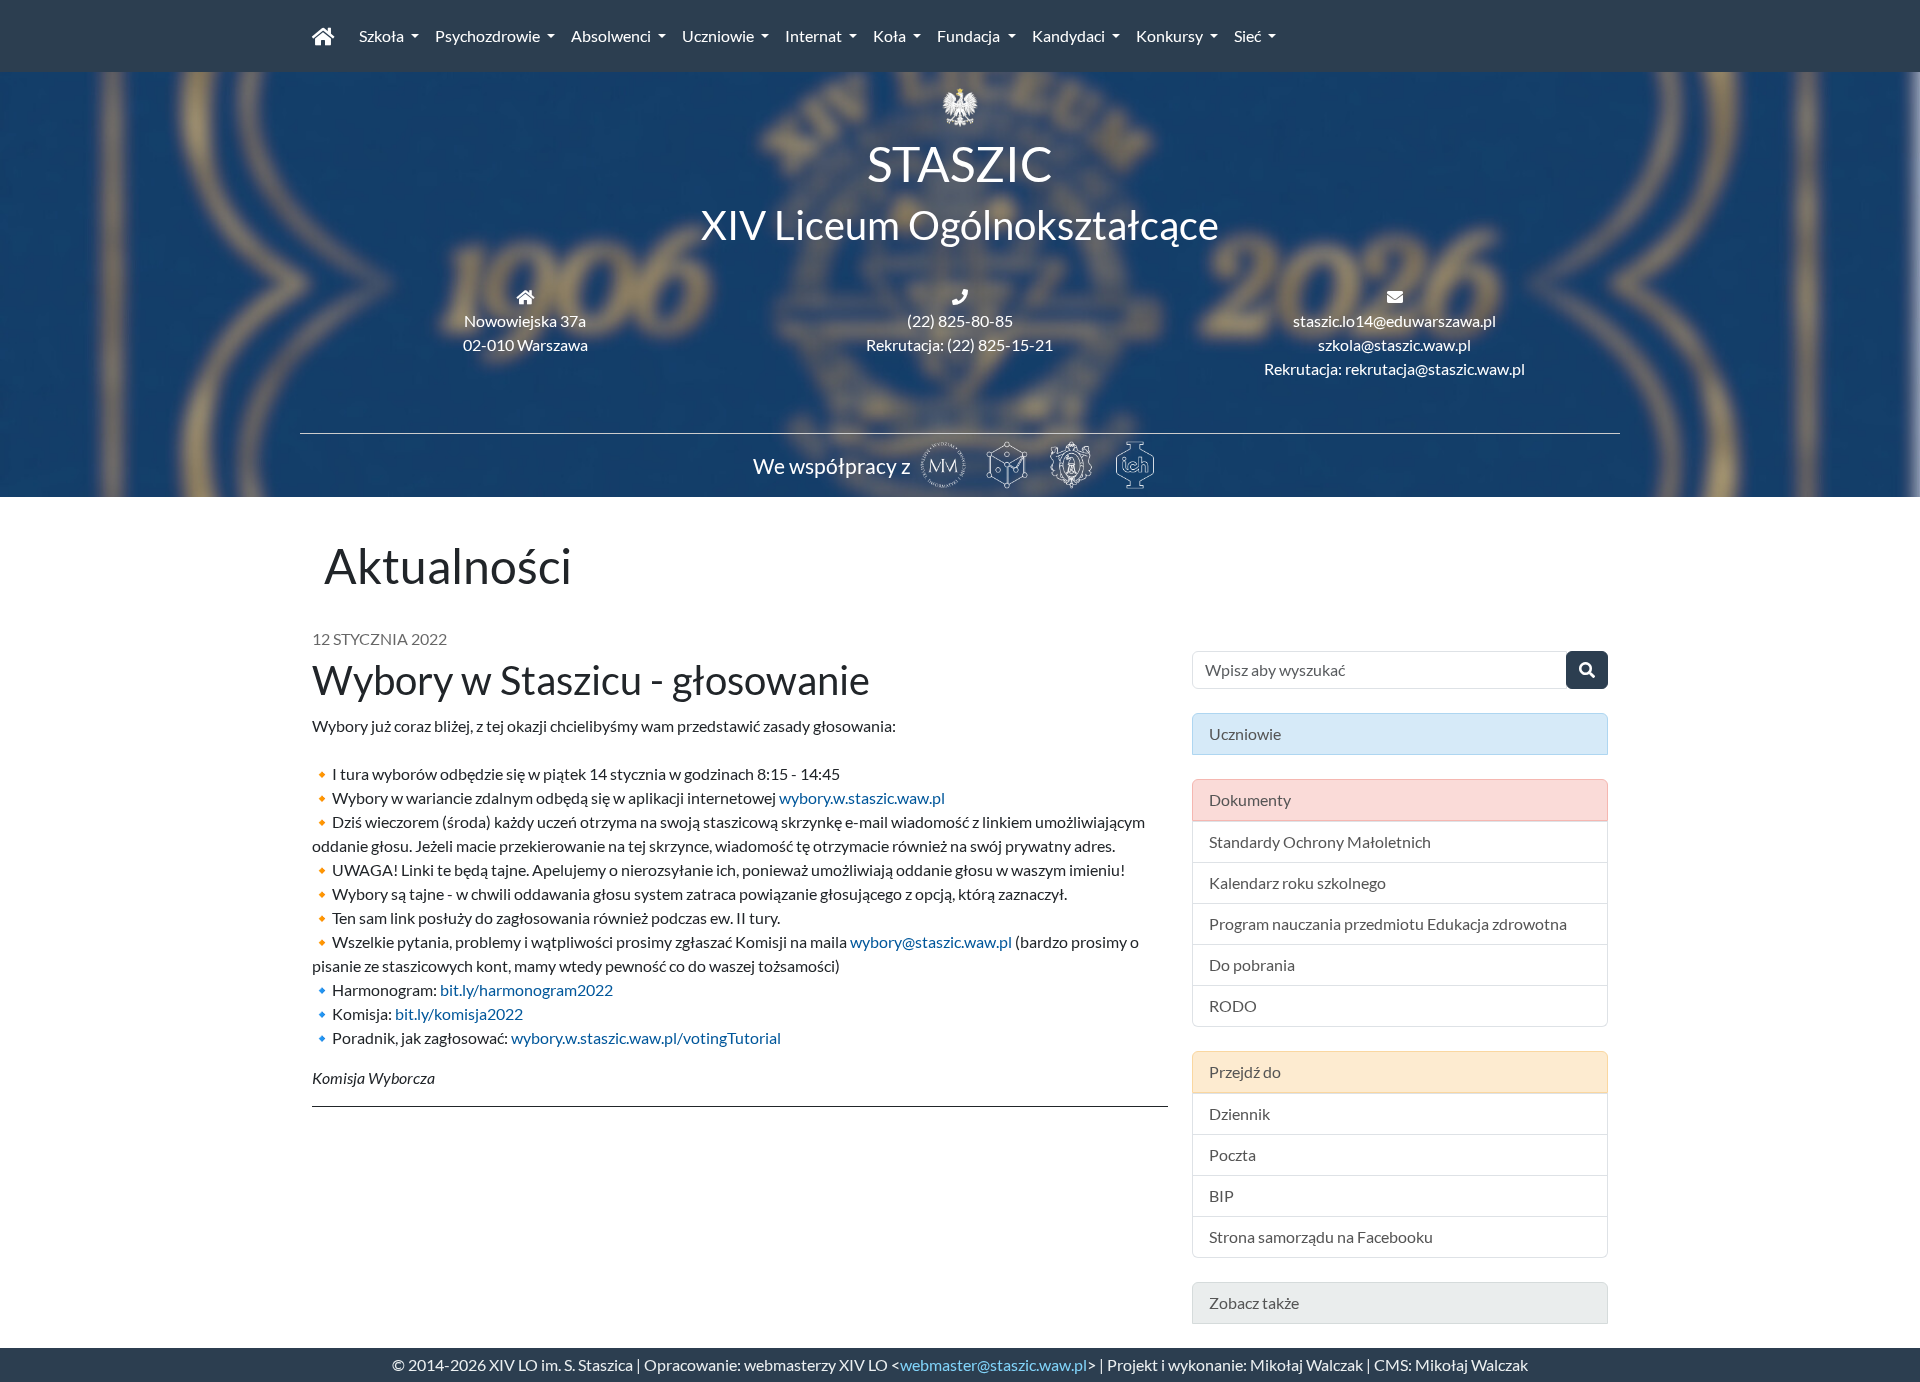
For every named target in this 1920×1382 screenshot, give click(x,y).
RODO (1233, 1005)
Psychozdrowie (489, 35)
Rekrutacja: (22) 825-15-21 (959, 344)
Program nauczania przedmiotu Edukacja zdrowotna (1388, 923)
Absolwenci (612, 35)
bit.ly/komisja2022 (459, 1013)
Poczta (1232, 1154)
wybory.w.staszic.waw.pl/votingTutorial (646, 1037)
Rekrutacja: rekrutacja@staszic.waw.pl (1394, 368)
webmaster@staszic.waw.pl (993, 1364)
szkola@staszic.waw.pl (1394, 344)
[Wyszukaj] (1587, 670)
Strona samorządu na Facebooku (1321, 1236)
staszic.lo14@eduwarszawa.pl (1394, 320)
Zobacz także (1254, 1302)
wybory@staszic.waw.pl (931, 941)
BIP (1221, 1195)
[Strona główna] (323, 36)
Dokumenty (1250, 799)
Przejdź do (1245, 1071)
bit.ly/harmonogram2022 (526, 989)
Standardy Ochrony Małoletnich (1320, 841)
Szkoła (383, 35)
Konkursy (1171, 35)
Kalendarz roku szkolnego (1297, 882)
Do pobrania (1252, 964)
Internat (815, 35)
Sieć (1249, 35)
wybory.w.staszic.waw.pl (862, 797)
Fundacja (970, 35)
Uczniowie (719, 35)
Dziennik (1239, 1113)
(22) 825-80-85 (960, 320)
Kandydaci (1070, 35)
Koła (891, 35)
